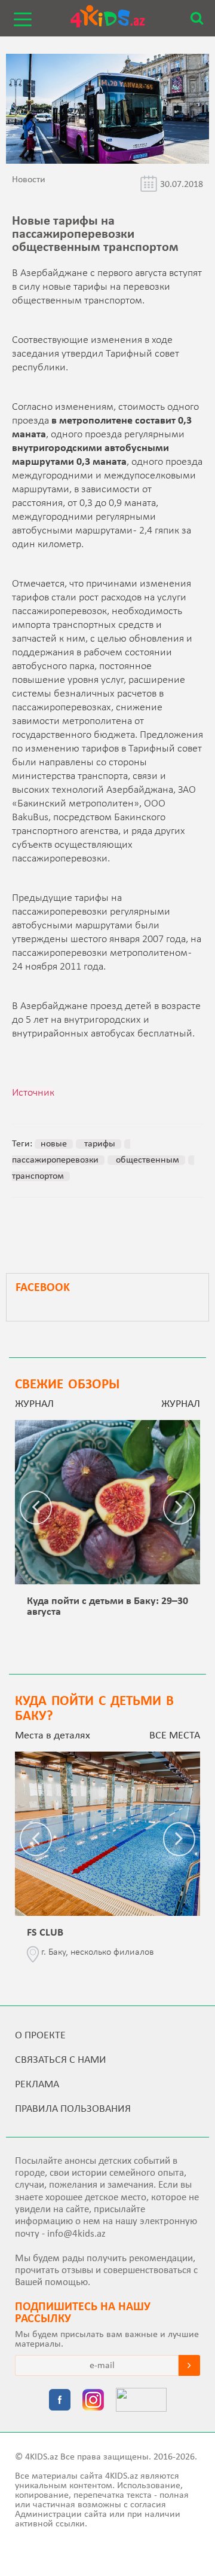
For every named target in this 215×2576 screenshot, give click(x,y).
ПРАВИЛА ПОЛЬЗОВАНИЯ (73, 2109)
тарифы (99, 1144)
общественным (146, 1160)
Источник (33, 1093)
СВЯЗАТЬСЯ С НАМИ (61, 2060)
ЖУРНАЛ (181, 1404)
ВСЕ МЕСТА (175, 1736)
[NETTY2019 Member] (141, 2401)
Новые (54, 1144)
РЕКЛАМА (37, 2085)
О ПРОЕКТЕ (40, 2036)
